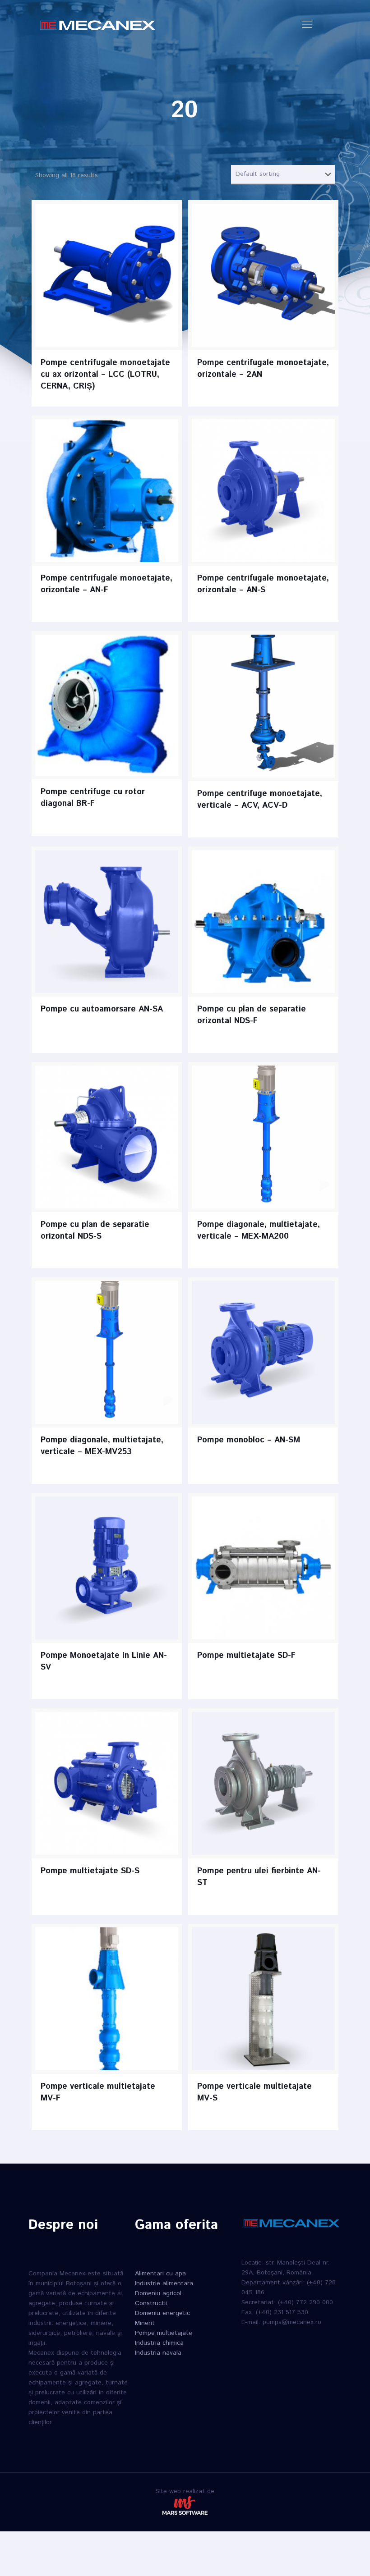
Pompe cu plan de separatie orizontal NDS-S (95, 1231)
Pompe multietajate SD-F (246, 1656)
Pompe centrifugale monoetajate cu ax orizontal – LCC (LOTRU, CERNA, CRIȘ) (105, 375)
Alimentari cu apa (160, 2274)
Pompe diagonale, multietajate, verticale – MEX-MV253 (102, 1446)
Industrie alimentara (164, 2283)
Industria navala (158, 2353)
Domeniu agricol (158, 2293)
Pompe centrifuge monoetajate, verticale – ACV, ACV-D (260, 800)
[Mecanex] (98, 25)
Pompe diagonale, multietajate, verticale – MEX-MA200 (259, 1231)
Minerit (145, 2323)
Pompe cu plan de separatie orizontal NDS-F (252, 1015)
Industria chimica (159, 2343)
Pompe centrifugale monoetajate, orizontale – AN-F (106, 584)
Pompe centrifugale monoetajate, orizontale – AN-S (263, 584)
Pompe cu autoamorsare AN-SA (102, 1009)
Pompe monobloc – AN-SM (249, 1440)
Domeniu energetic (162, 2313)
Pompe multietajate (164, 2333)
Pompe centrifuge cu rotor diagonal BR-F (93, 798)
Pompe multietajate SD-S (90, 1871)
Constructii (151, 2303)
